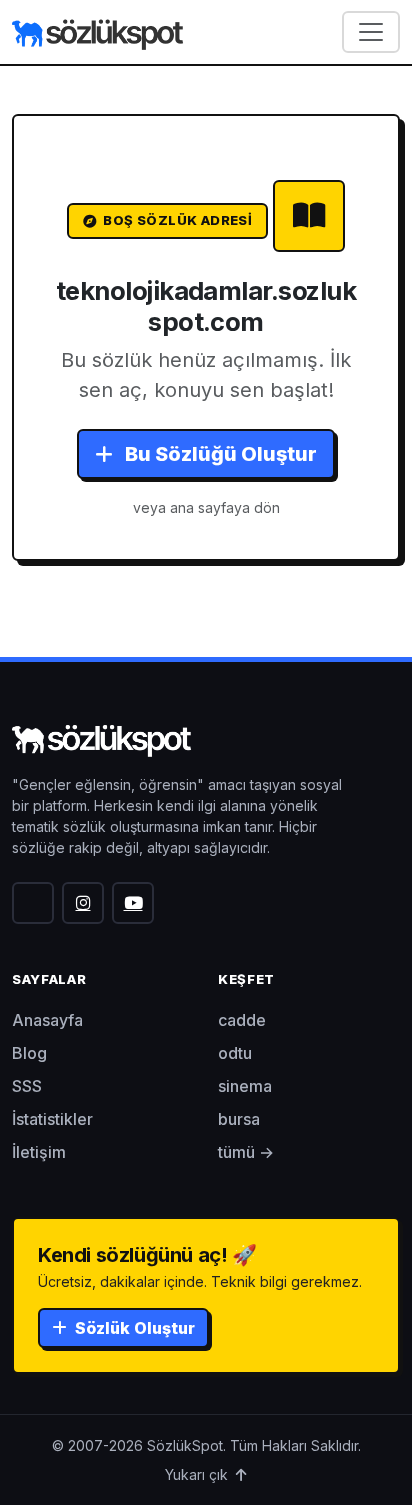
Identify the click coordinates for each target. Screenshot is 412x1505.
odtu (235, 1053)
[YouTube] (133, 903)
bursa (239, 1119)
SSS (27, 1086)
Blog (29, 1053)
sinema (245, 1086)
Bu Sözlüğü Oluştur (219, 454)
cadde (242, 1020)
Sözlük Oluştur (133, 1328)
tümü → (246, 1152)
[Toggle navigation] (371, 32)
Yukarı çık (198, 1474)
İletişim (39, 1152)
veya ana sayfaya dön (206, 507)
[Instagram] (83, 903)
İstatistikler (52, 1119)
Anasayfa (47, 1020)
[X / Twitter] (33, 903)
